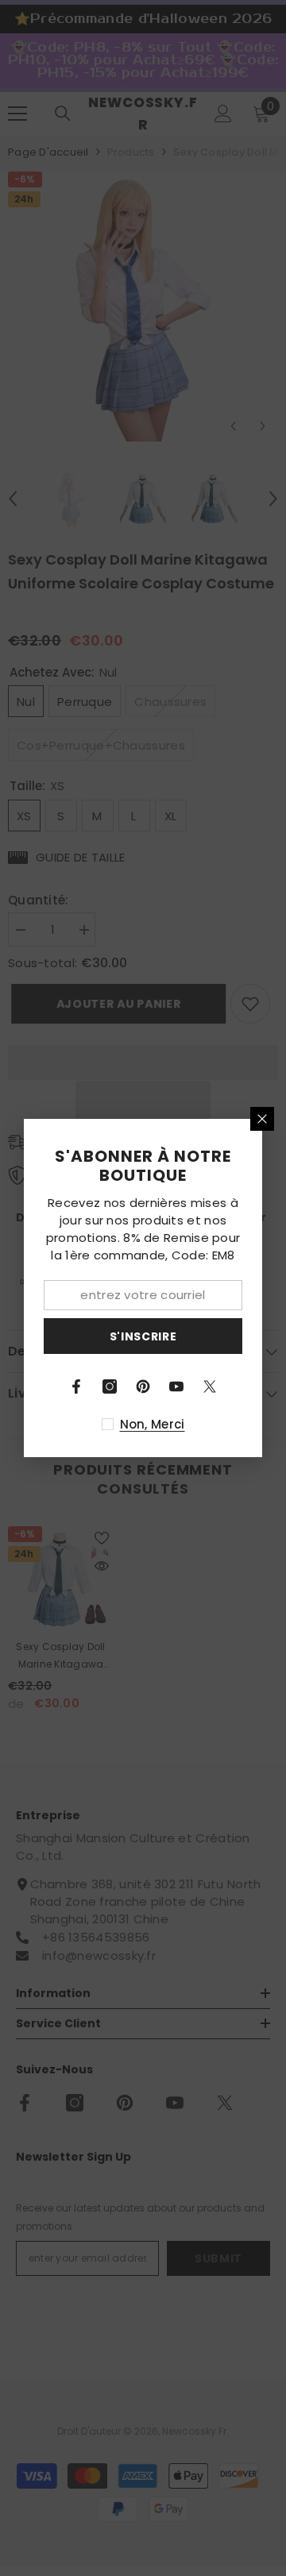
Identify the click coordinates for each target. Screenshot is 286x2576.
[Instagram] (110, 1386)
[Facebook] (76, 1386)
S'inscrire (143, 1336)
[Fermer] (262, 1119)
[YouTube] (176, 1386)
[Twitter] (210, 1386)
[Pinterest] (143, 1386)
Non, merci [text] (153, 1424)
